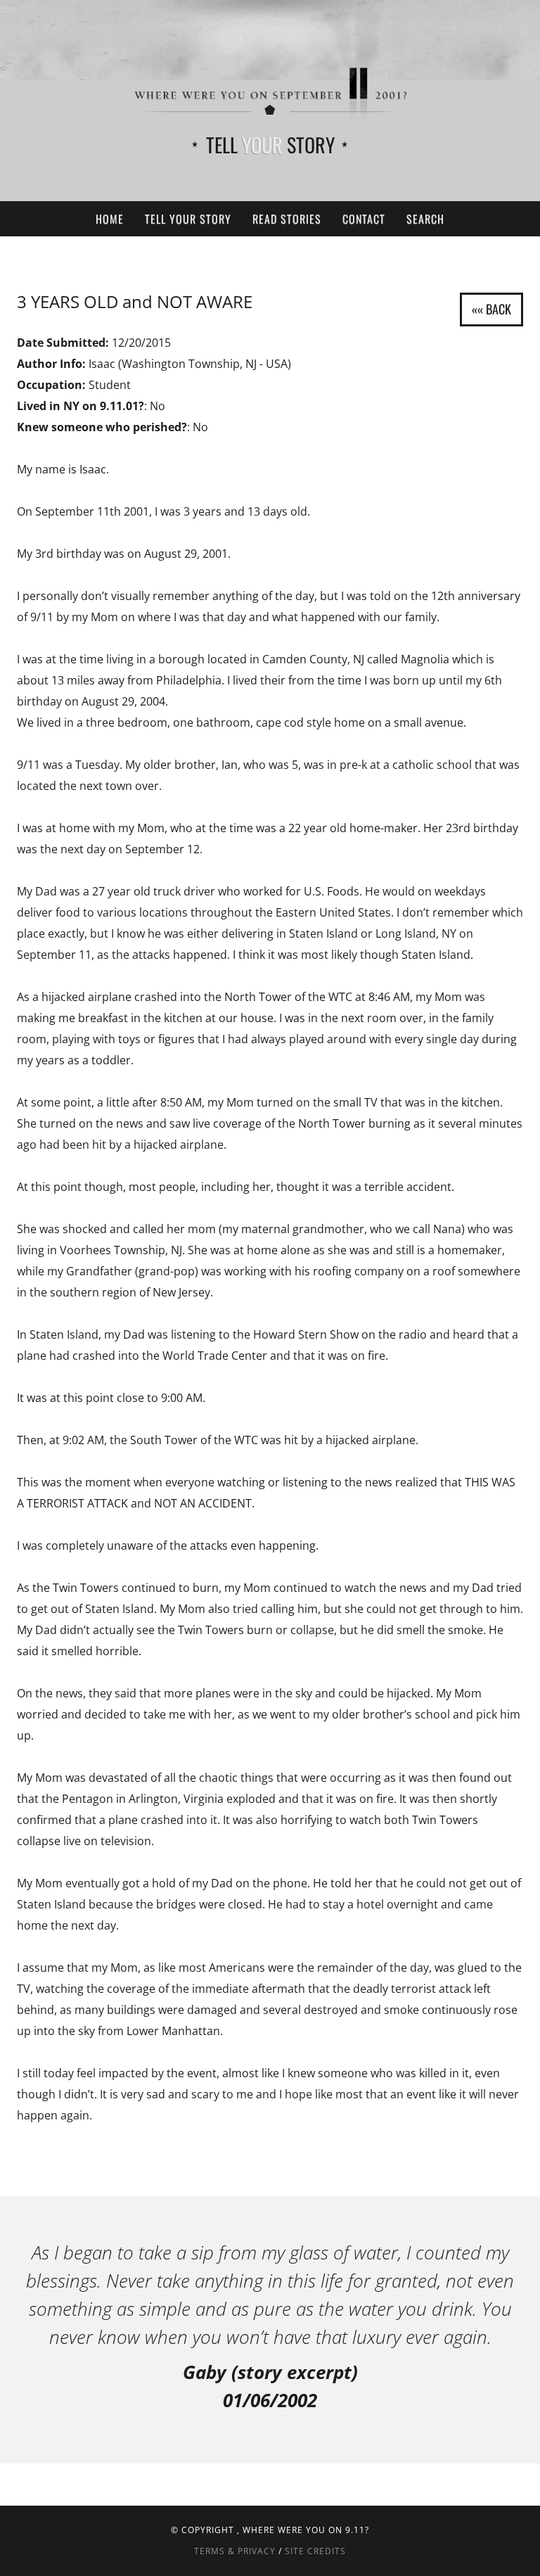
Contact (364, 219)
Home (110, 219)
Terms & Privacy (235, 2551)
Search (425, 219)
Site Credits (315, 2551)
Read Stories (287, 219)
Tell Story (270, 145)
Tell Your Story (188, 219)
